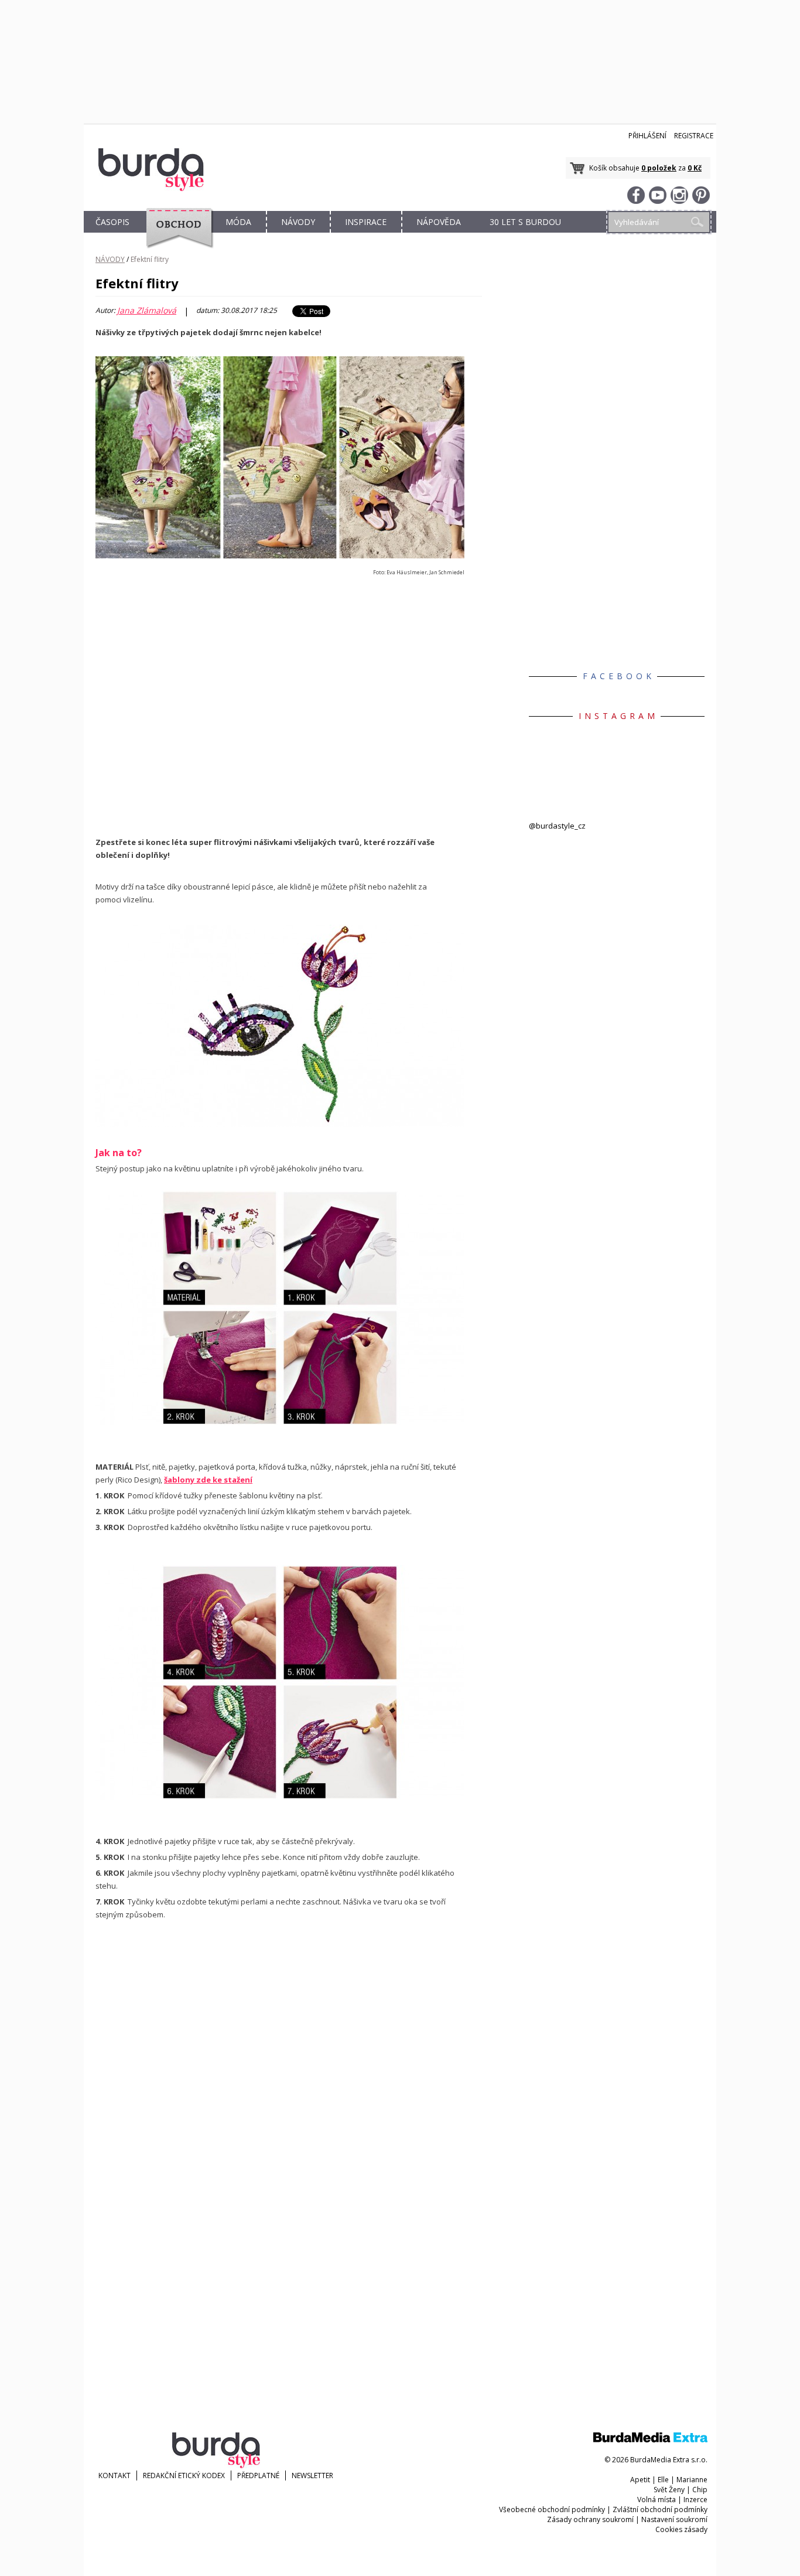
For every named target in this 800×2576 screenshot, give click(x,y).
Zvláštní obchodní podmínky (660, 2509)
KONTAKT (114, 2476)
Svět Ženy (669, 2490)
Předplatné (258, 2476)
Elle (663, 2480)
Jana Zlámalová (147, 311)
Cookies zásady (681, 2529)
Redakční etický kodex (184, 2476)
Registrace (694, 136)
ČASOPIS (112, 222)
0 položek (659, 168)
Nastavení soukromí (674, 2519)
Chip (700, 2490)
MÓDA (238, 222)
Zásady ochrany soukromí (590, 2519)
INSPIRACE (366, 222)
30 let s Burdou (525, 222)
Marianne (692, 2480)
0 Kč (695, 168)
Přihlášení (647, 136)
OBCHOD (176, 235)
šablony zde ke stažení (208, 1480)
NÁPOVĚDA (439, 222)
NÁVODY (298, 222)
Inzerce (695, 2500)
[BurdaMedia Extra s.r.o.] (650, 2440)
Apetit (640, 2480)
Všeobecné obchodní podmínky (552, 2509)
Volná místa (657, 2500)
